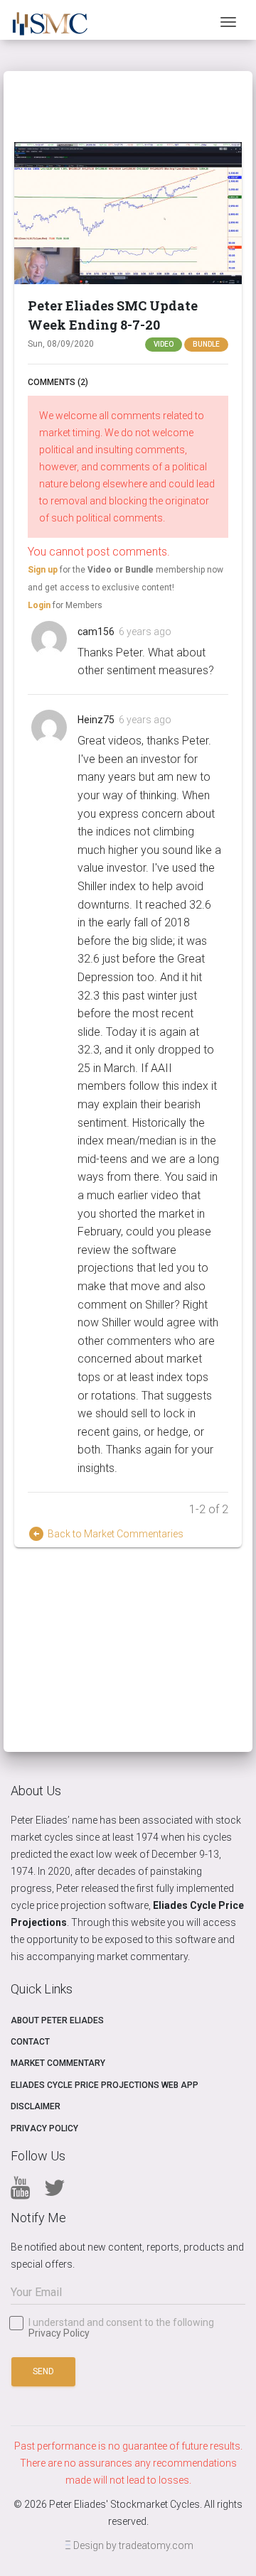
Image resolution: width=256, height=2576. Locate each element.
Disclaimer (36, 2106)
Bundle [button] (206, 344)
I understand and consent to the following (121, 2328)
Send (43, 2371)
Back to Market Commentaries (106, 1534)
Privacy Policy (44, 2128)
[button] (128, 213)
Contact (30, 2042)
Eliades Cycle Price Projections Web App (105, 2085)
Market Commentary (58, 2063)
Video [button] (164, 344)
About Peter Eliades (57, 2020)
